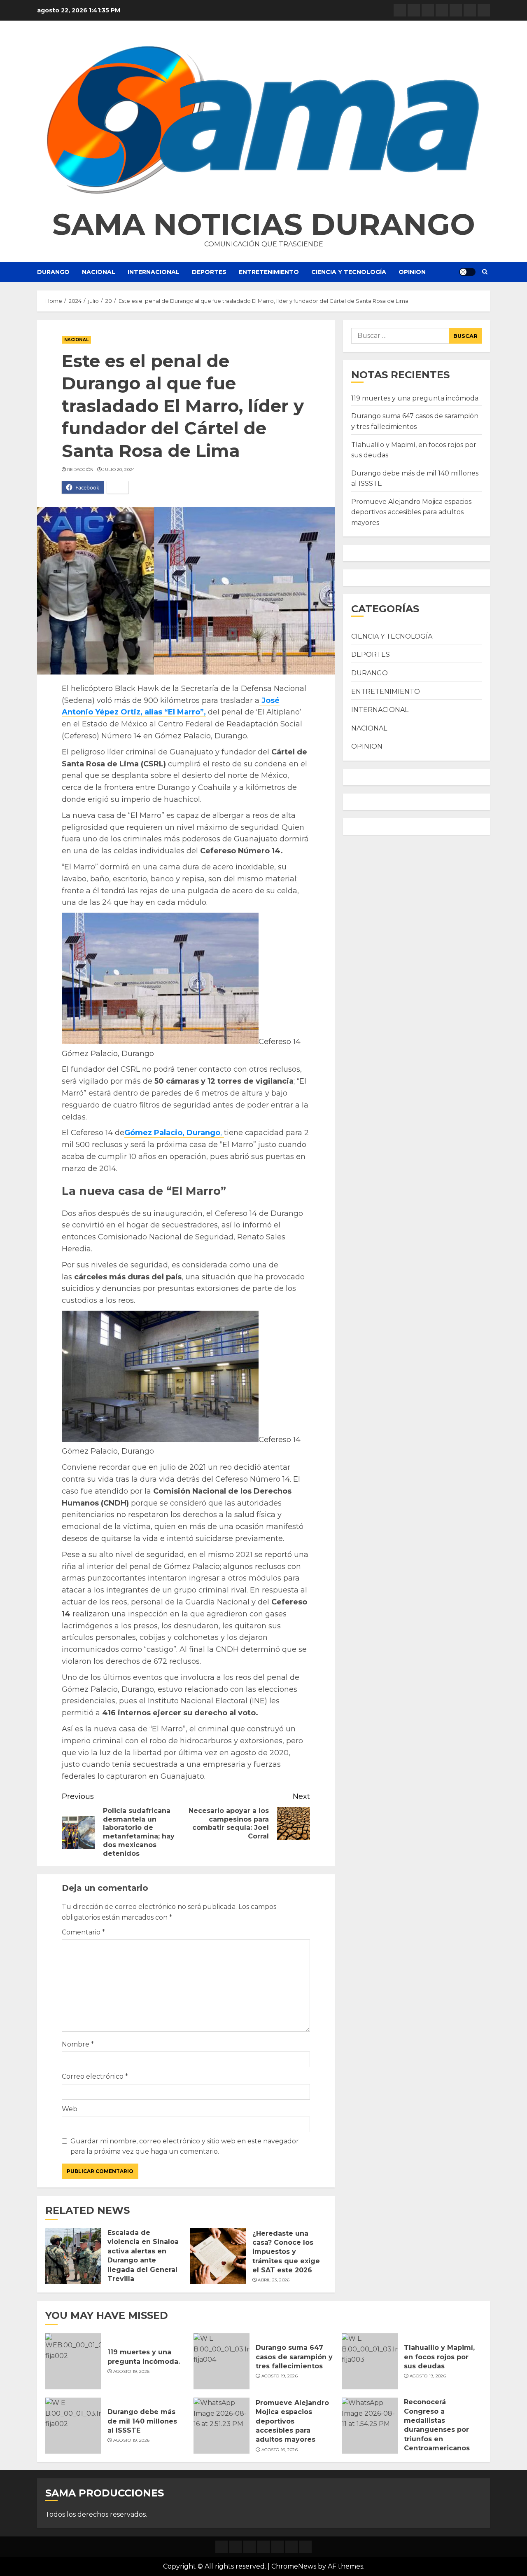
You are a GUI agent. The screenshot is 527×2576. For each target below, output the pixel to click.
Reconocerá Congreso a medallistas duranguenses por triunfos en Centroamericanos (437, 2425)
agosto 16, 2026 (280, 2450)
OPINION (412, 272)
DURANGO (53, 272)
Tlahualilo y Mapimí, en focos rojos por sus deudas (439, 2357)
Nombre (78, 2044)
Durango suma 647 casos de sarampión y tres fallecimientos (294, 2357)
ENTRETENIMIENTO (269, 272)
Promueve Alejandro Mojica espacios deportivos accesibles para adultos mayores (411, 512)
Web (70, 2109)
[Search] (485, 272)
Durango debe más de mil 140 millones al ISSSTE (142, 2421)
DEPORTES (209, 272)
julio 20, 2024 (119, 470)
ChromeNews (294, 2566)
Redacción (80, 470)
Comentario (83, 1932)
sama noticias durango (264, 224)
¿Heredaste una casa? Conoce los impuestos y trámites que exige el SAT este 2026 (286, 2252)
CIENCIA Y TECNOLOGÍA (349, 272)
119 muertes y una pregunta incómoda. (415, 398)
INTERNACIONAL (154, 272)
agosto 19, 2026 (132, 2371)
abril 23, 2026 (274, 2280)
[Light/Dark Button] (467, 272)
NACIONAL (99, 272)
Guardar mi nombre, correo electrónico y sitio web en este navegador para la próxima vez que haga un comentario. (185, 2146)
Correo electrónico (95, 2076)
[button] (263, 120)
